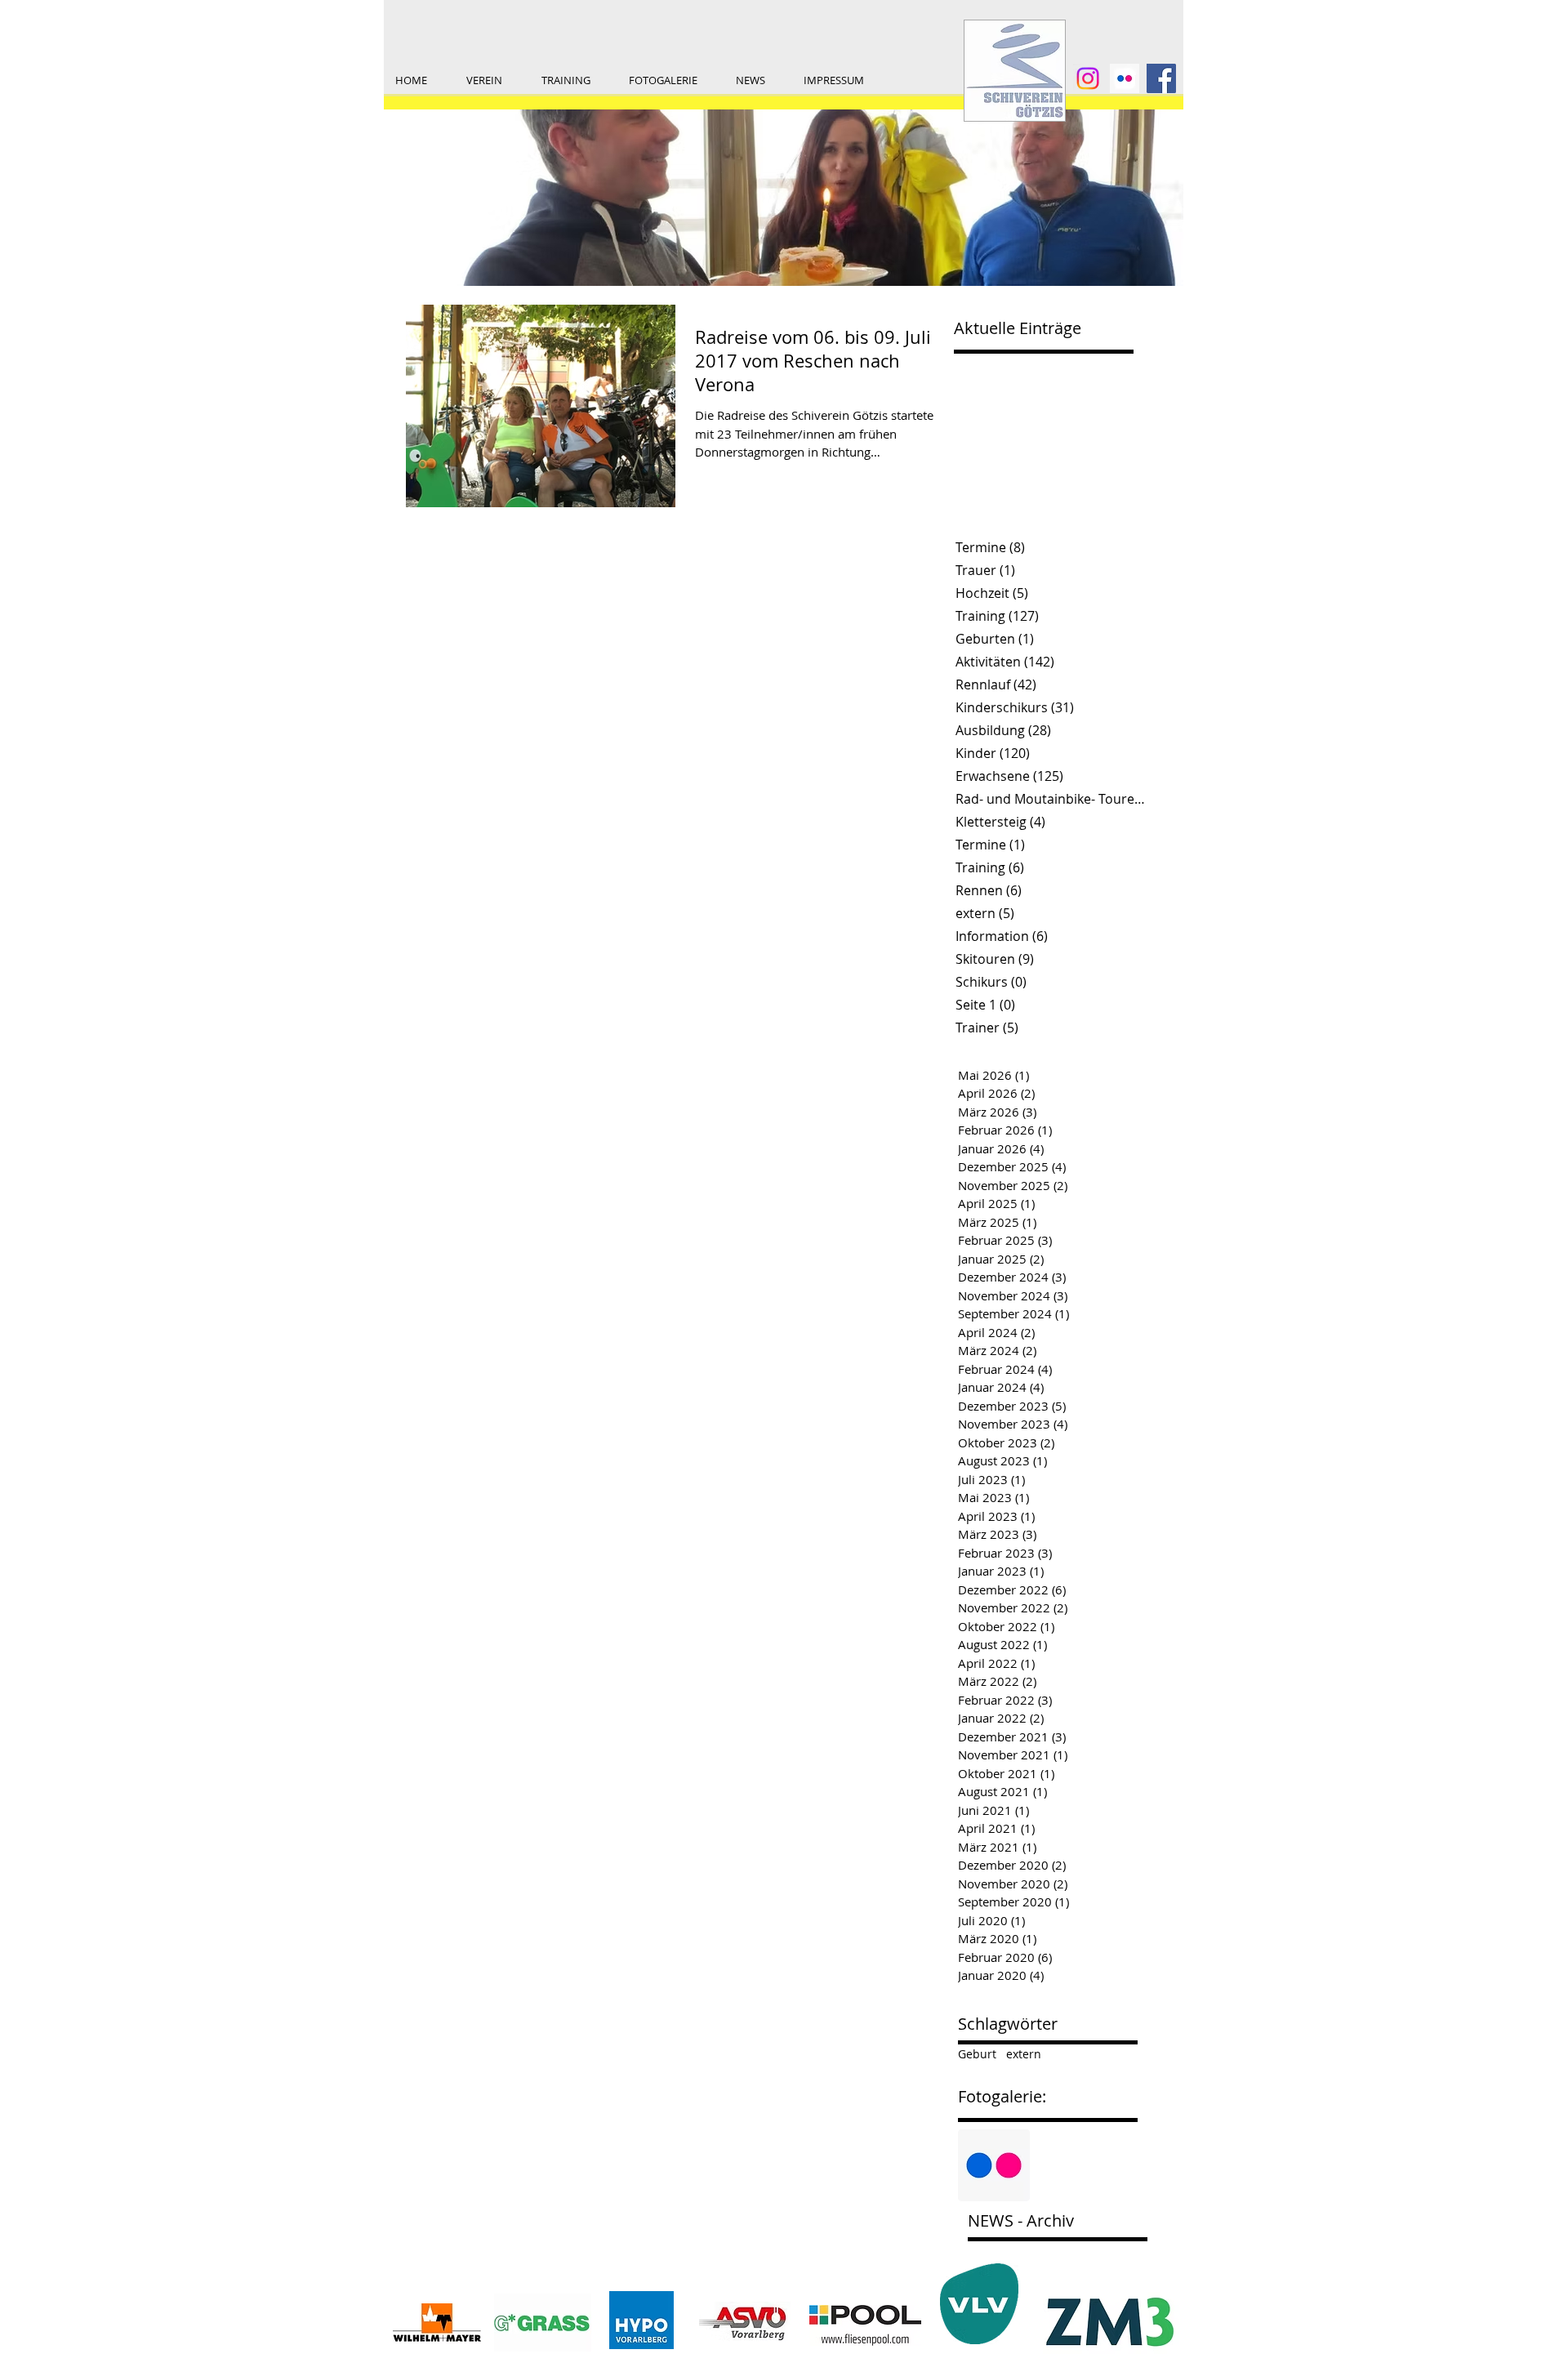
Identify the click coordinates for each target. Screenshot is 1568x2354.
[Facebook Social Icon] (1161, 78)
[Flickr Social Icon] (994, 2165)
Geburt (977, 2054)
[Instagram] (1088, 78)
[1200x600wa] (1125, 78)
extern (1024, 2054)
